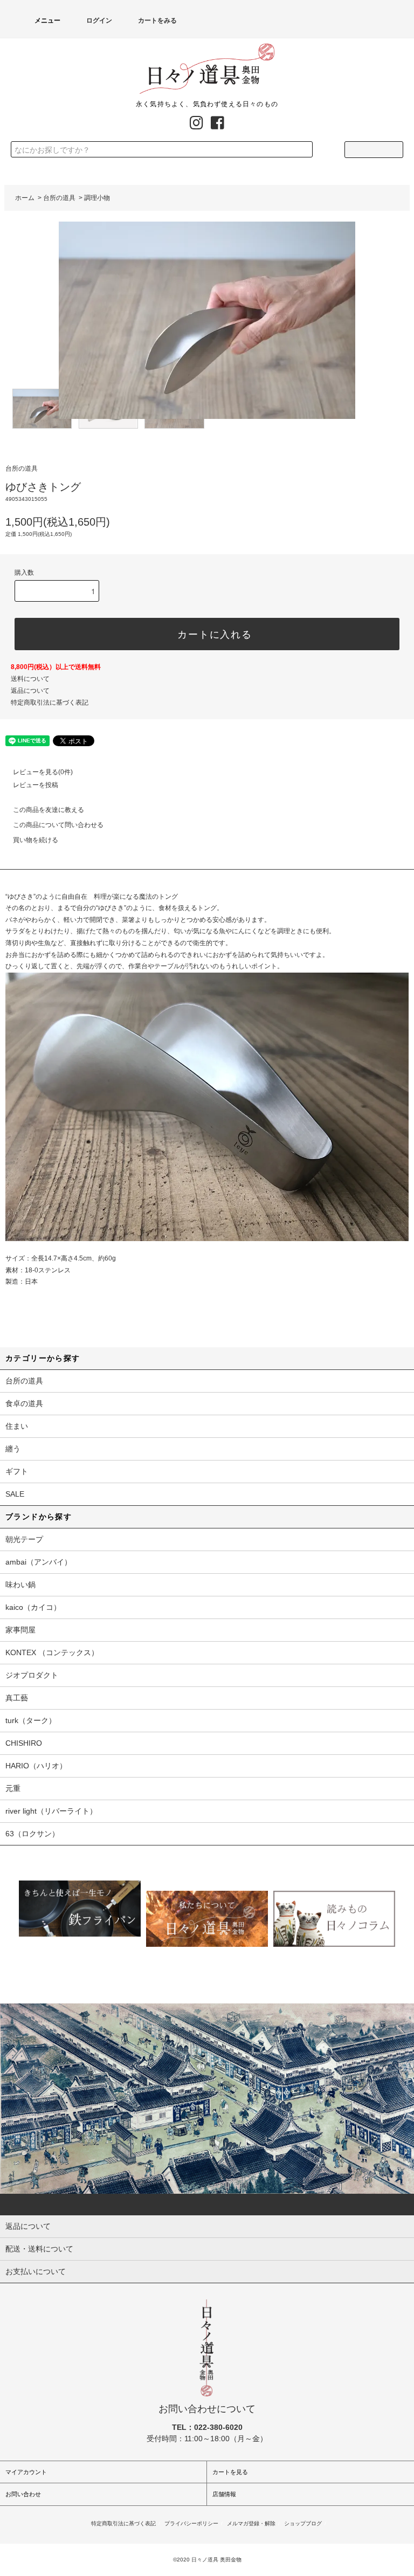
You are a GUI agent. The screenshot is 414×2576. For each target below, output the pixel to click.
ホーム (25, 198)
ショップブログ (303, 2523)
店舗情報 (224, 2494)
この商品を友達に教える (49, 810)
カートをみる (157, 20)
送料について (30, 679)
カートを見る (230, 2472)
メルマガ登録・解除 (251, 2523)
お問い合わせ (23, 2494)
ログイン (99, 20)
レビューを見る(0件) (43, 772)
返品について (30, 691)
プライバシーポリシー (191, 2523)
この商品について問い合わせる (58, 825)
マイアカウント (26, 2472)
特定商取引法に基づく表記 (50, 702)
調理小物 (97, 198)
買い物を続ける (36, 840)
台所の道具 (59, 198)
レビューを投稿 (36, 785)
